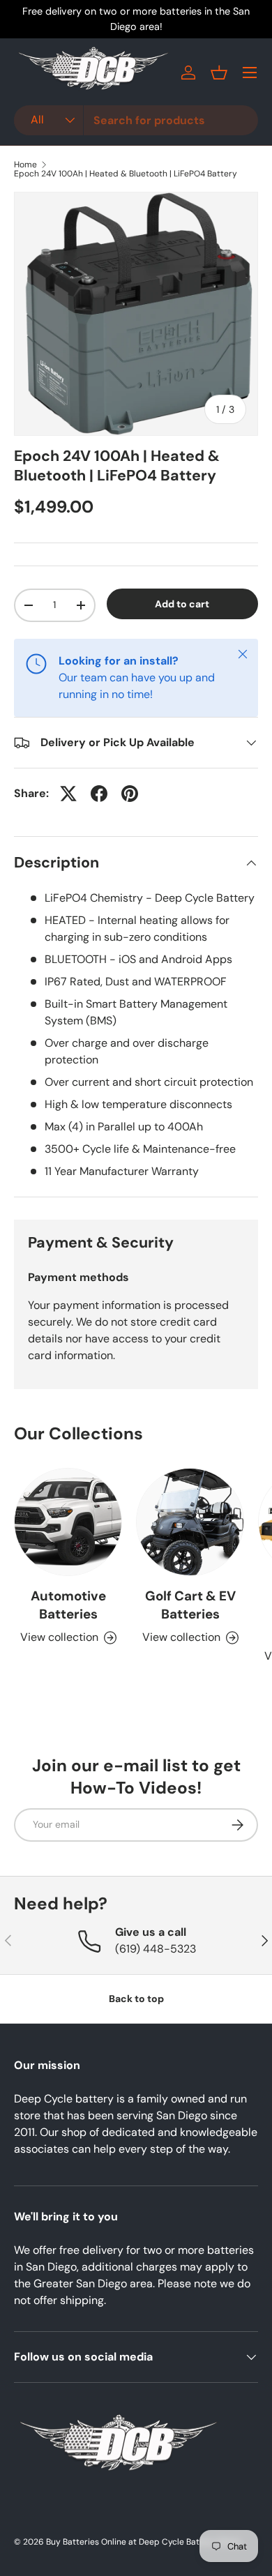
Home (25, 165)
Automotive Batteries (68, 1605)
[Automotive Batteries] (68, 1522)
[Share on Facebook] (99, 794)
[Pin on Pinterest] (130, 794)
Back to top (136, 1999)
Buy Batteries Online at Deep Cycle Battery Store (143, 2542)
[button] (219, 73)
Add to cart (182, 604)
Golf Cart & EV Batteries (190, 1605)
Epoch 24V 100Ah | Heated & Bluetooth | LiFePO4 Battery (126, 174)
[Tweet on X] (68, 794)
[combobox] (136, 120)
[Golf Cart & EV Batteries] (190, 1522)
